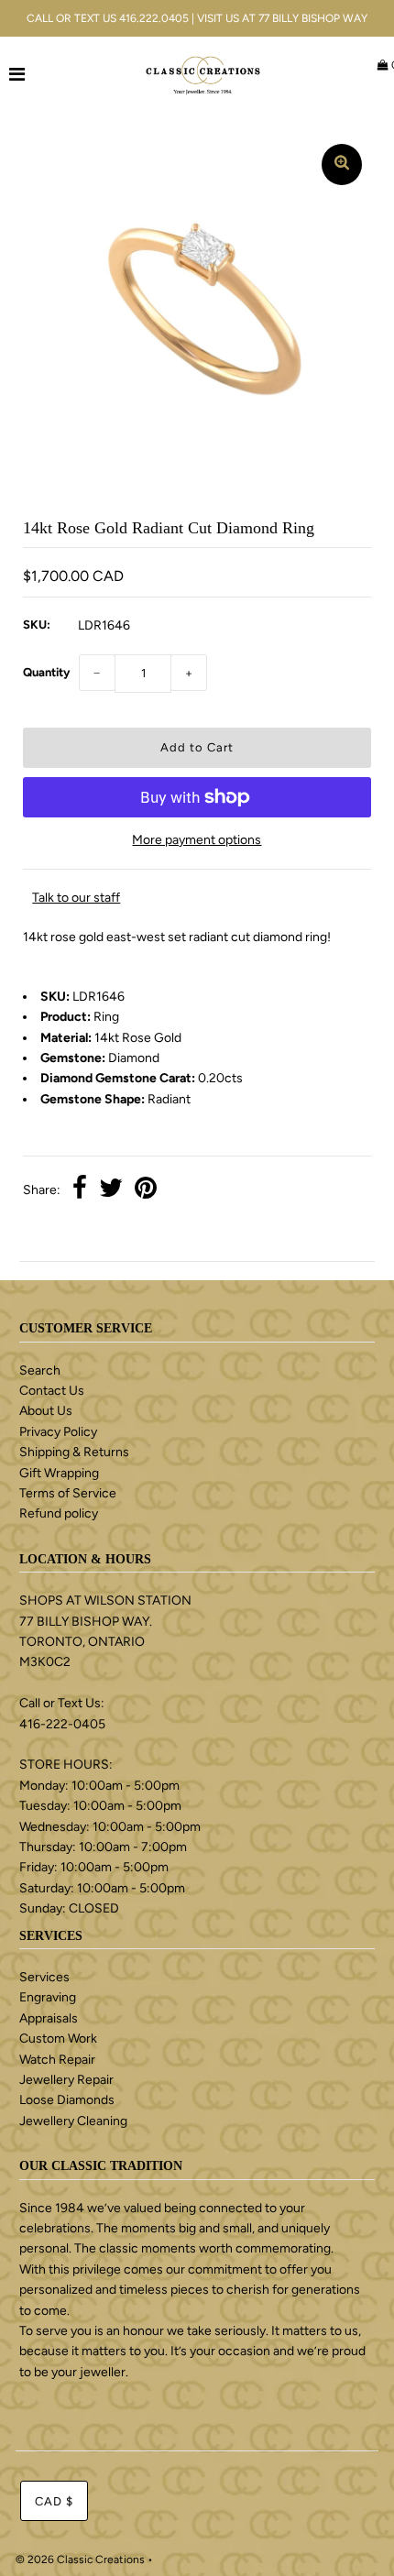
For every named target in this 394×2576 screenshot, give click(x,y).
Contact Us (52, 1391)
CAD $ (54, 2501)
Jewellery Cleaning (73, 2121)
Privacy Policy (58, 1432)
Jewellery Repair (66, 2080)
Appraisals (49, 2018)
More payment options (197, 840)
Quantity (46, 672)
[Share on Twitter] (111, 1190)
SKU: (37, 625)
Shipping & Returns (74, 1452)
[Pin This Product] (146, 1190)
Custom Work (58, 2039)
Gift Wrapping (59, 1473)
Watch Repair (57, 2060)
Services (44, 1977)
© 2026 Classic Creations (80, 2560)
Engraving (48, 1997)
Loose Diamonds (67, 2100)
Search (40, 1370)
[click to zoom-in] (342, 164)
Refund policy (59, 1513)
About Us (46, 1411)
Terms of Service (68, 1493)
